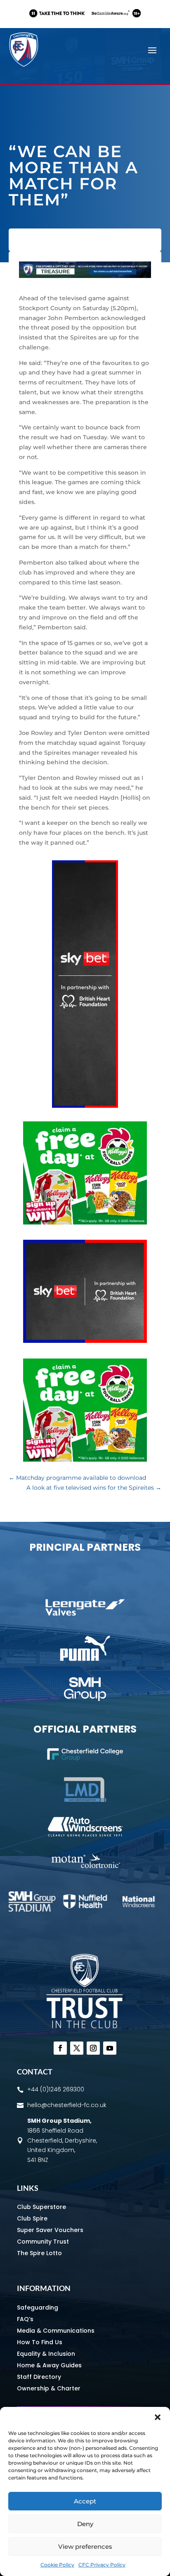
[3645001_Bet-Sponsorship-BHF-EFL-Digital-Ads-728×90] (85, 21)
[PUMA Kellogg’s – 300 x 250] (85, 1222)
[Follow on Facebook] (60, 2048)
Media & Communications (56, 2331)
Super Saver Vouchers (50, 2230)
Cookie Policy (57, 2565)
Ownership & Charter (49, 2388)
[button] (158, 2417)
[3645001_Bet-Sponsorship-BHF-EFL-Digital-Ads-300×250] (85, 1341)
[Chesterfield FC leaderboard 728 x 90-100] (85, 276)
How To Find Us (40, 2342)
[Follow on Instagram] (93, 2048)
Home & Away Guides (49, 2365)
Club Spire (32, 2218)
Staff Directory (39, 2377)
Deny (85, 2524)
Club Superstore (41, 2207)
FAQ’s (25, 2319)
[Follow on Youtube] (110, 2048)
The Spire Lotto (39, 2253)
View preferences (85, 2547)
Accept (85, 2501)
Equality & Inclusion (46, 2354)
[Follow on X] (77, 2048)
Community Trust (43, 2242)
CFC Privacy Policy (102, 2565)
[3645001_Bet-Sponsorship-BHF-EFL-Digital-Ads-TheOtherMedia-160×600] (85, 1106)
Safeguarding (38, 2308)
